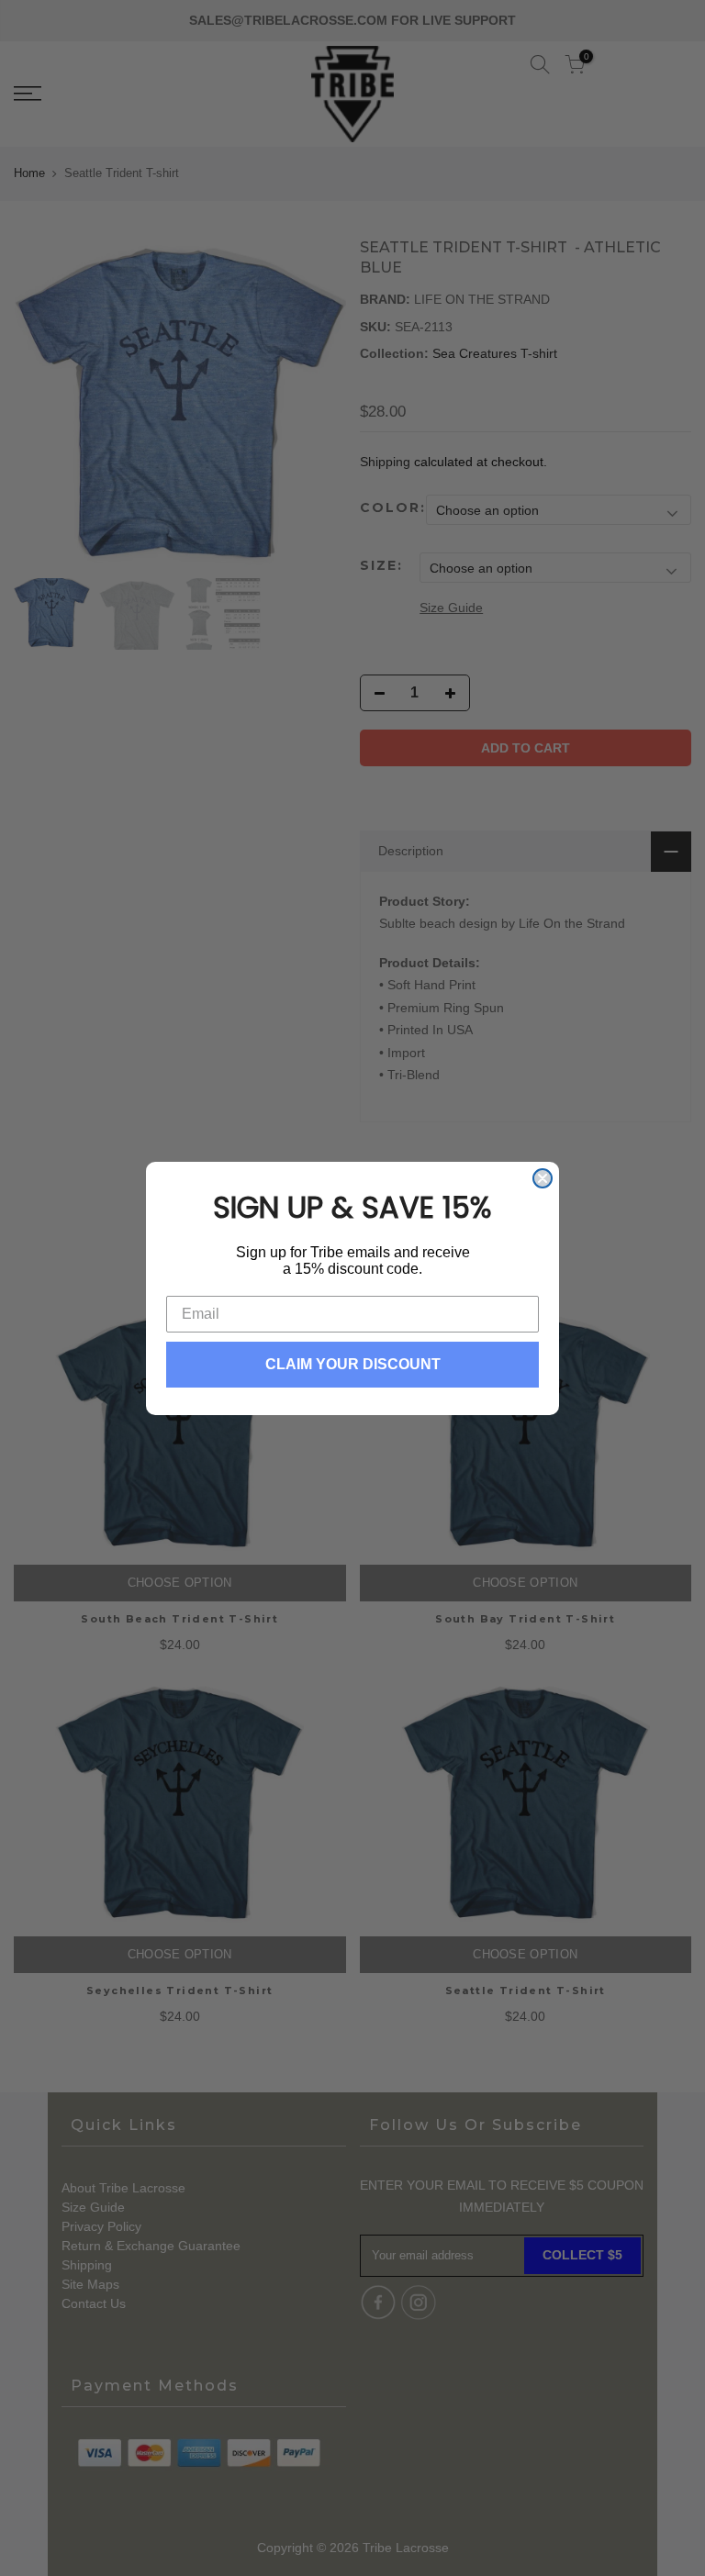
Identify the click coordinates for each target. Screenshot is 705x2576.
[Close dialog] (543, 1178)
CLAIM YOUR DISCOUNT (353, 1364)
